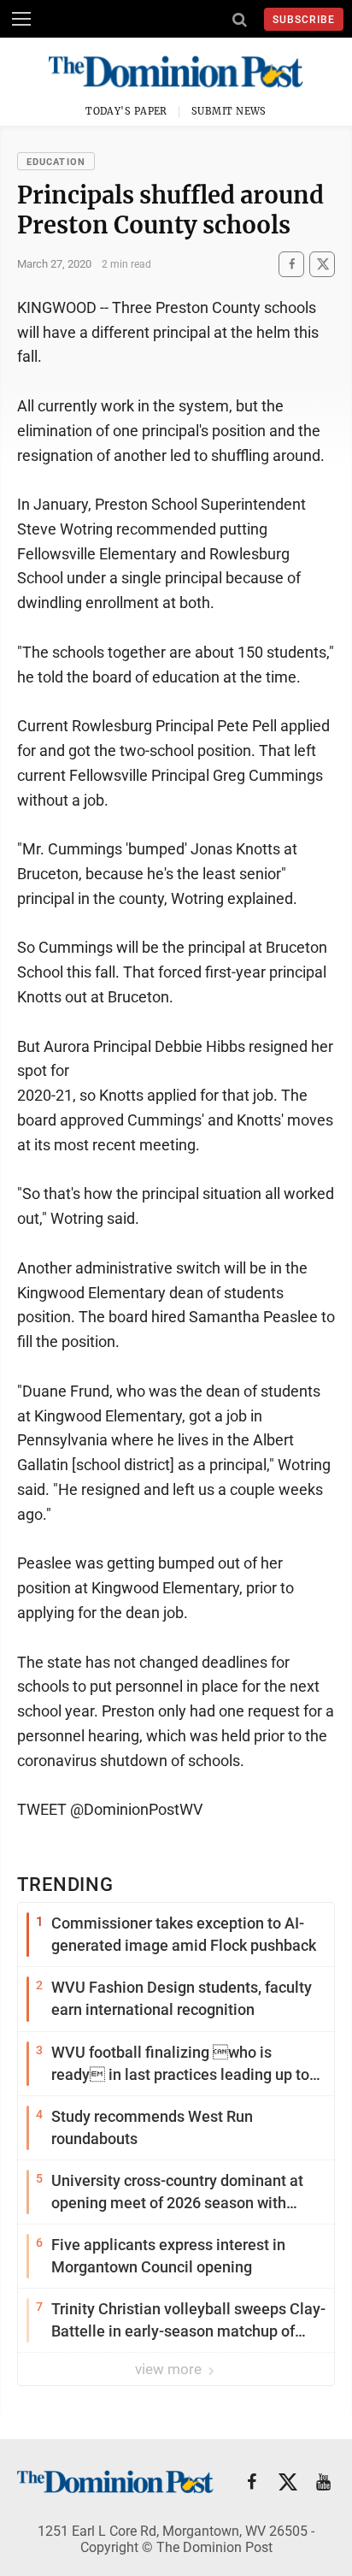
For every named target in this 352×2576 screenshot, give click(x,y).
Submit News (229, 111)
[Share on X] (322, 264)
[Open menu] (21, 19)
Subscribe (304, 20)
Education (56, 162)
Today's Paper (126, 111)
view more (170, 2369)
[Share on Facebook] (291, 264)
